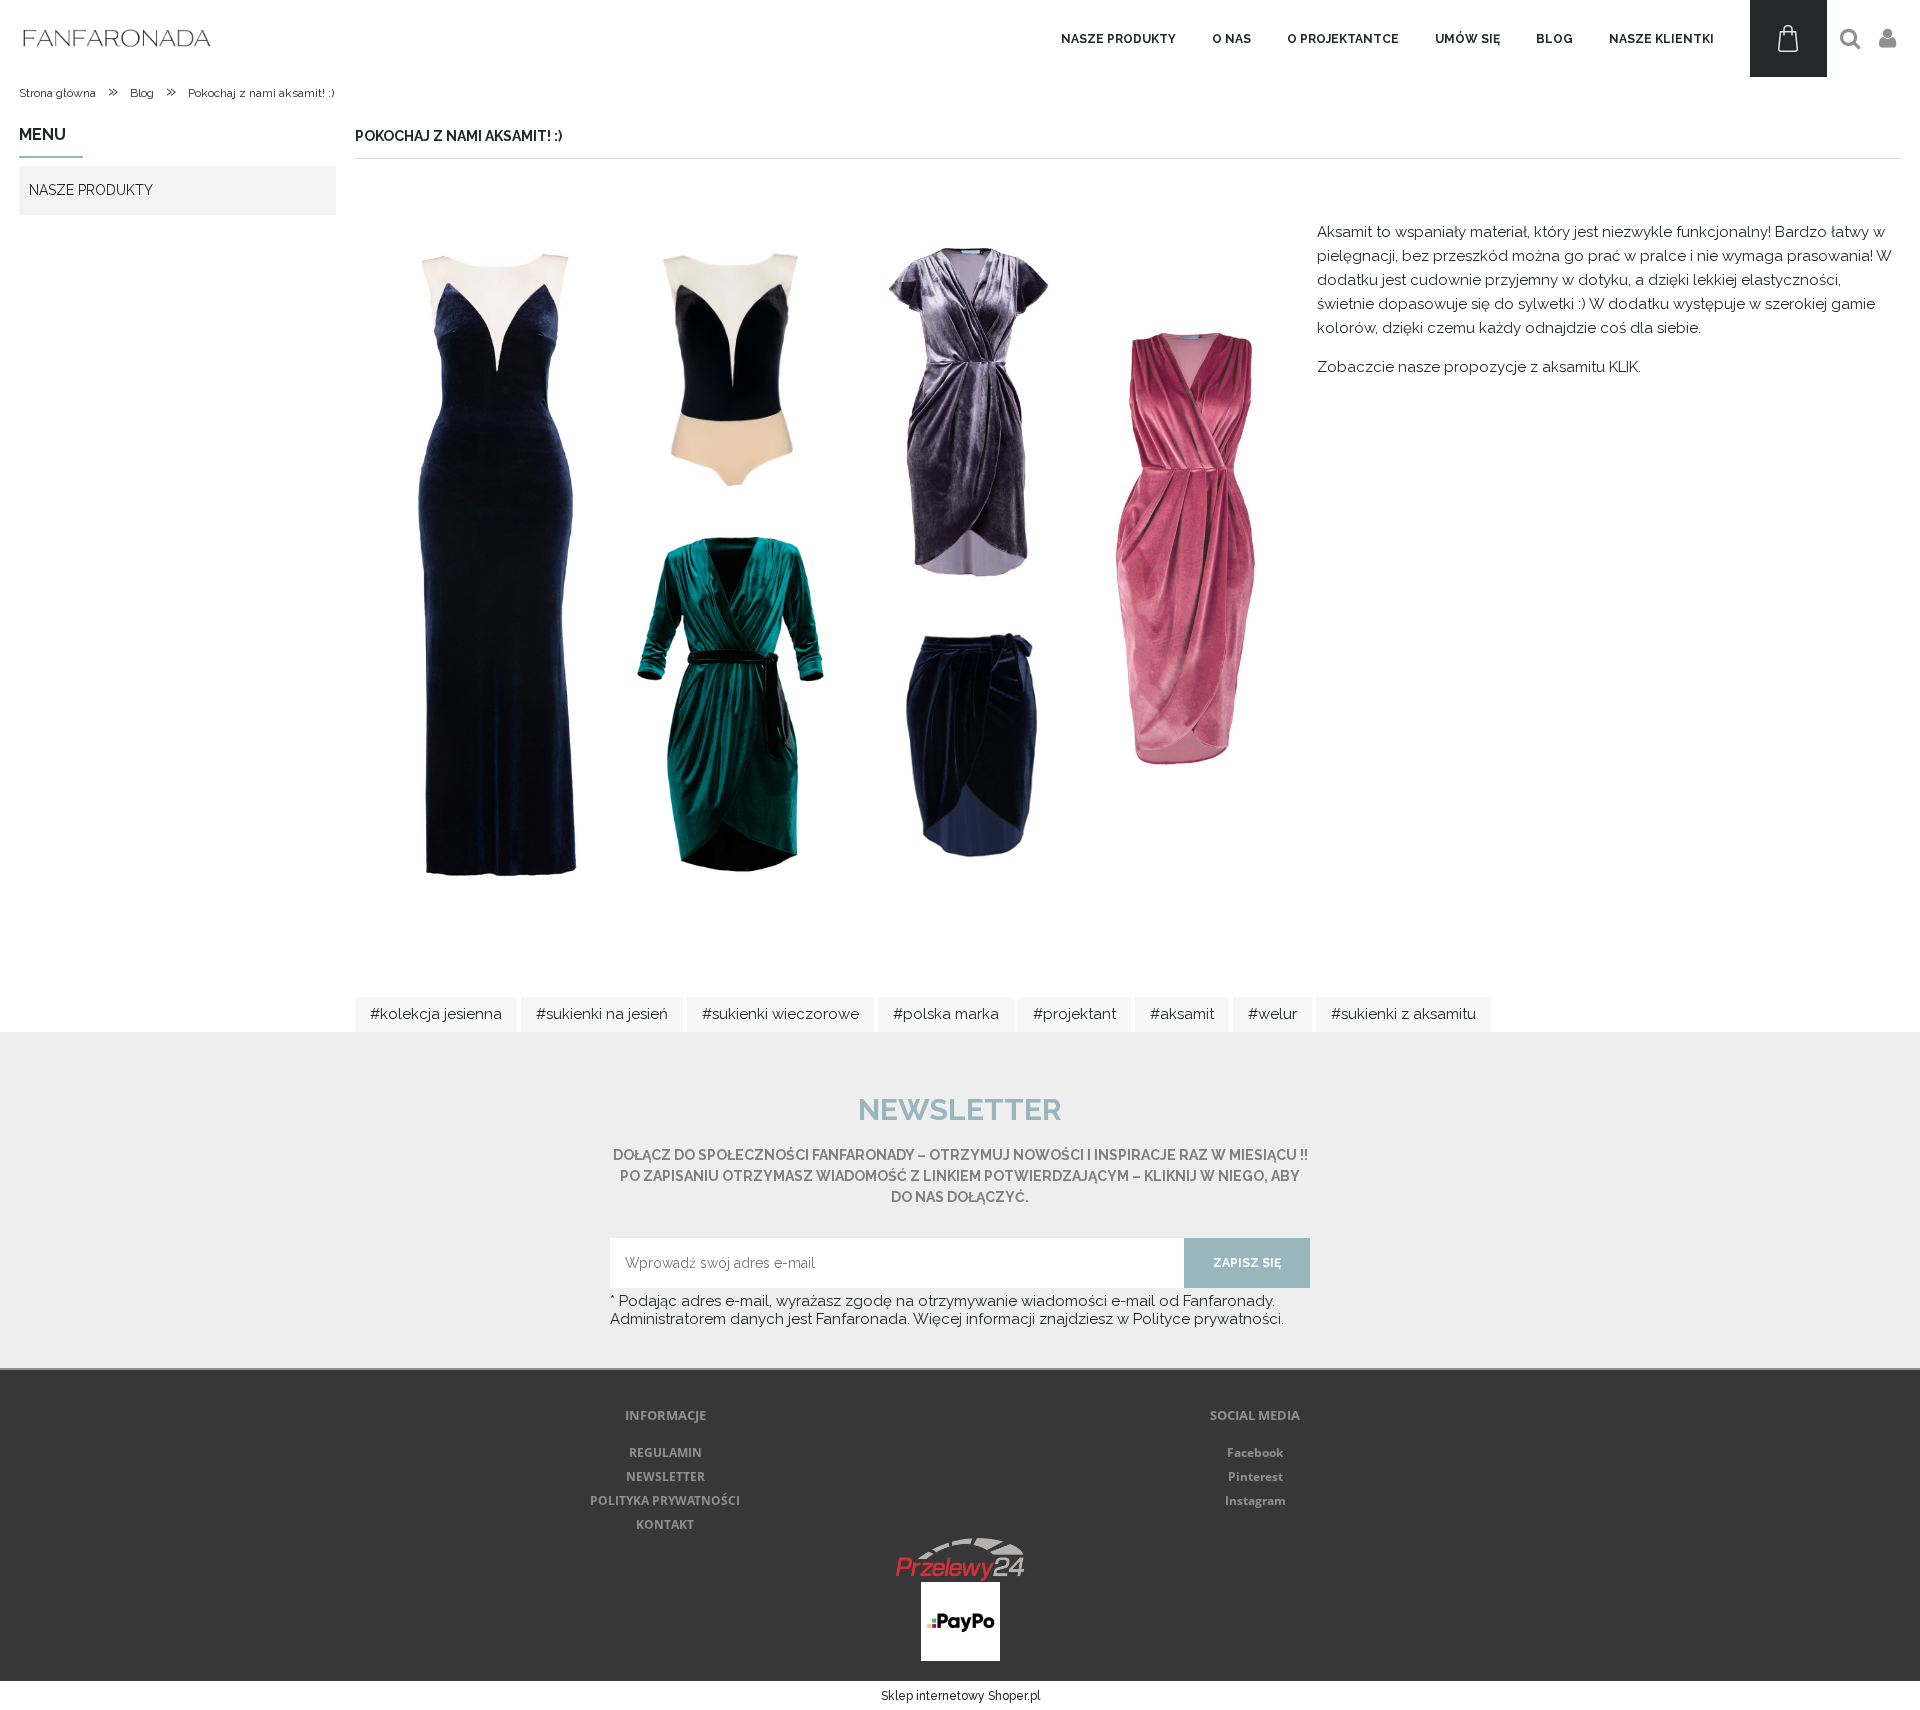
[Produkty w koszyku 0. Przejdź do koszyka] (1788, 38)
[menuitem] (1118, 39)
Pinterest (1255, 1476)
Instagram (1255, 1500)
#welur (1272, 1014)
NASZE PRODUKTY (91, 190)
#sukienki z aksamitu (1403, 1014)
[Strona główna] (119, 38)
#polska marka (946, 1014)
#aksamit (1182, 1014)
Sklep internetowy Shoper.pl (960, 1696)
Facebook (1255, 1452)
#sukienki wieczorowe (780, 1014)
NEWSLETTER (665, 1476)
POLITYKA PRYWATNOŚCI (665, 1500)
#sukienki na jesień (602, 1014)
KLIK (1623, 367)
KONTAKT (665, 1524)
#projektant (1074, 1014)
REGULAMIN (665, 1452)
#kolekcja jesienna (436, 1014)
